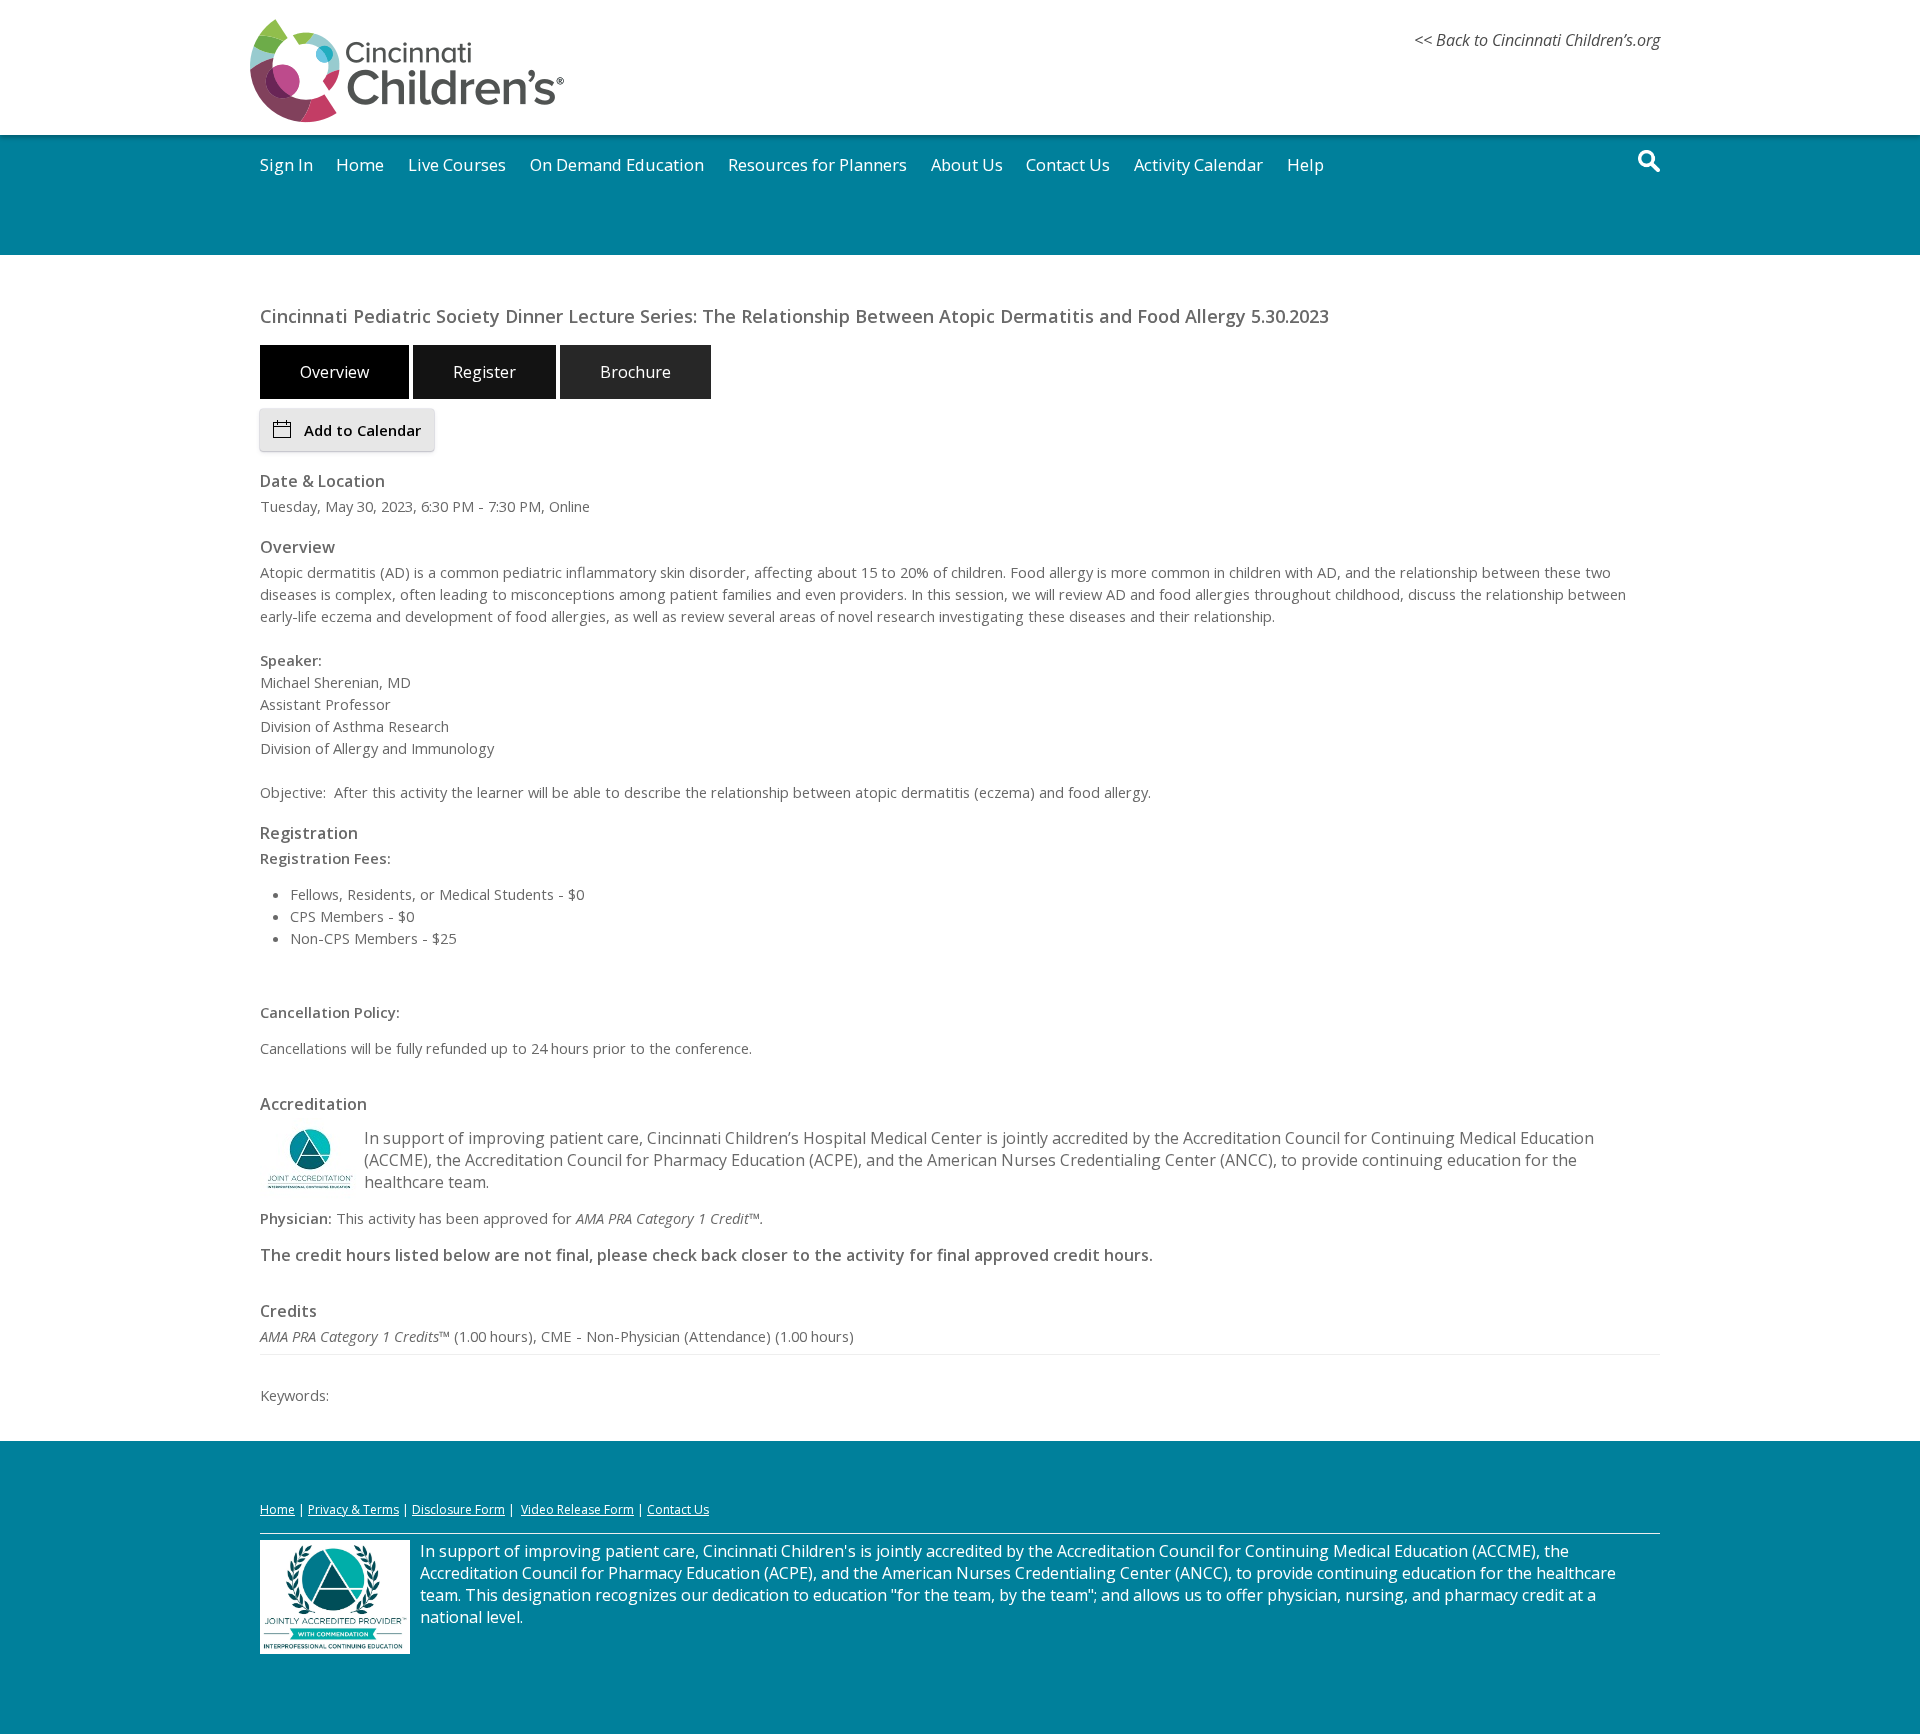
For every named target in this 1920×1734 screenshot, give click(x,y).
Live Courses (457, 164)
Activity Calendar (1198, 164)
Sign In (286, 164)
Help (1305, 164)
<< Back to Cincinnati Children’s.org (1537, 40)
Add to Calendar (362, 430)
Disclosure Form (458, 1509)
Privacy (328, 1509)
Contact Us (1068, 164)
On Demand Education (617, 164)
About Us (967, 164)
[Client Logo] (407, 119)
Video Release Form (577, 1509)
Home (360, 164)
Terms (381, 1509)
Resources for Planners (817, 164)
